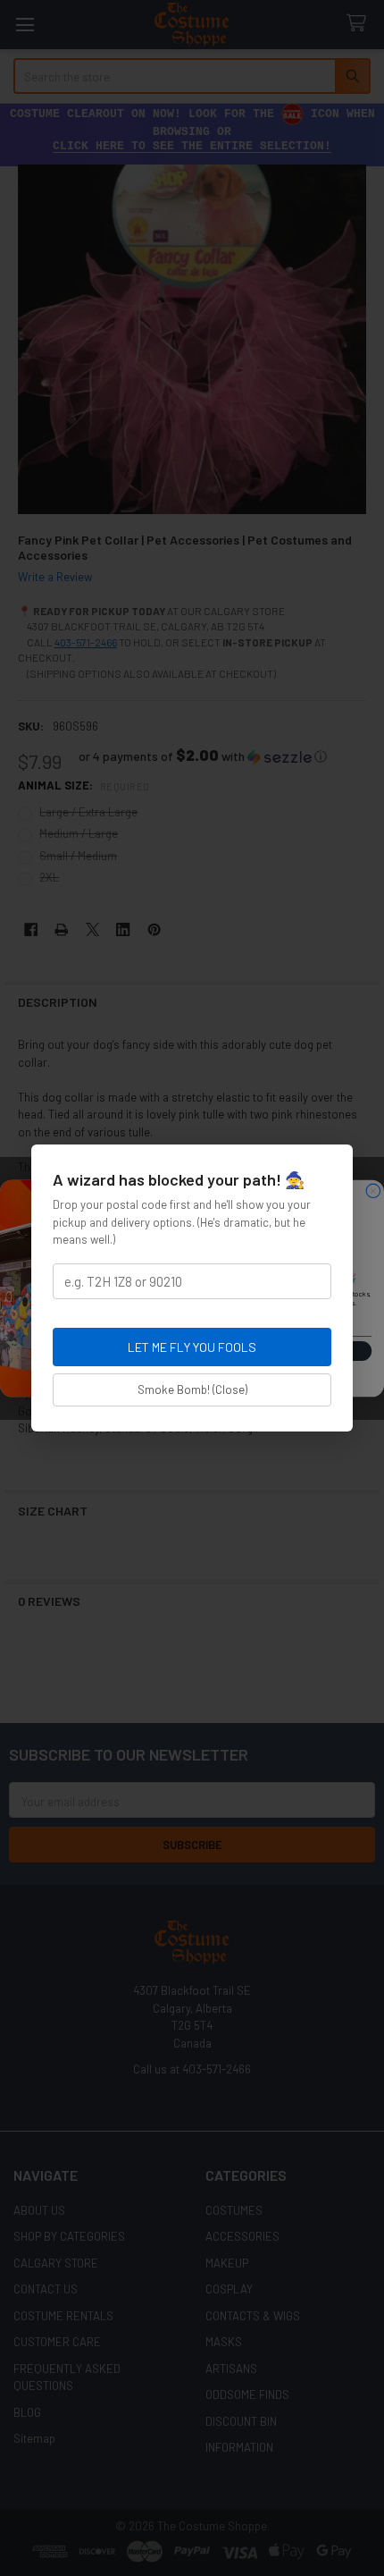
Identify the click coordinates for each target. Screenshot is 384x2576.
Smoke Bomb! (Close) (192, 1389)
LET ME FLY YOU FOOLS (192, 1347)
